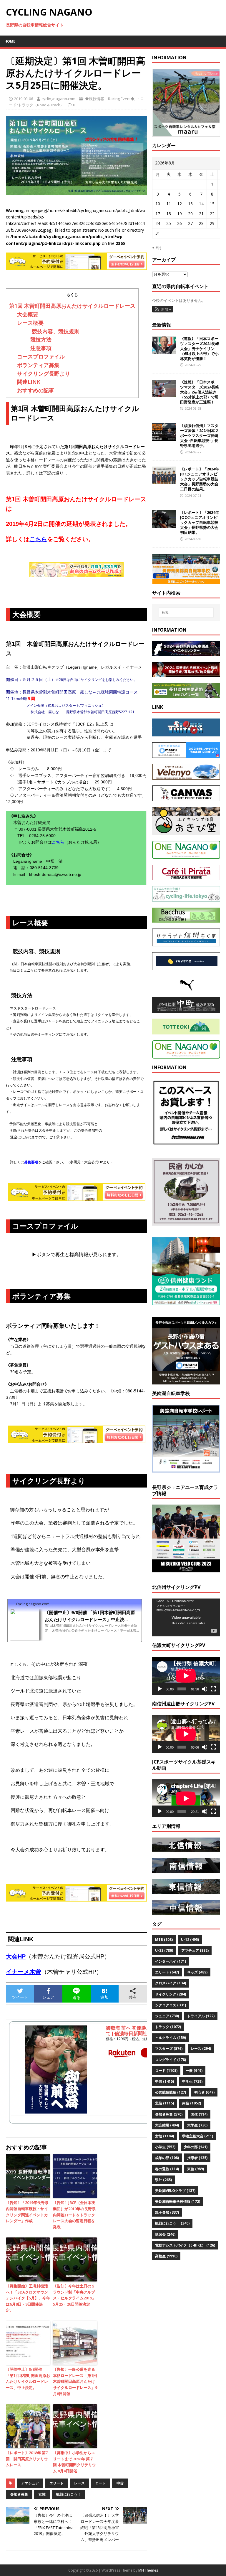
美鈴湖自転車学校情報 (178, 2201)
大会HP (16, 1956)
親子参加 (167, 2212)
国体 (199, 2114)
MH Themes (148, 2570)
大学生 (197, 2125)
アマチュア (30, 2483)
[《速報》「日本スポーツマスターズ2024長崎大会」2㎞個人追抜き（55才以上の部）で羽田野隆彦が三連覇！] (164, 394)
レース (79, 2483)
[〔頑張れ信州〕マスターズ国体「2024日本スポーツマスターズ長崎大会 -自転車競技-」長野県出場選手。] (164, 437)
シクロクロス (171, 2005)
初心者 (204, 2092)
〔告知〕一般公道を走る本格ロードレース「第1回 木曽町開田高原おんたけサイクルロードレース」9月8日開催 (75, 2381)
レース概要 (30, 323)
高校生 (166, 2256)
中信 (120, 2483)
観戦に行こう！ (69, 2494)
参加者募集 (19, 2494)
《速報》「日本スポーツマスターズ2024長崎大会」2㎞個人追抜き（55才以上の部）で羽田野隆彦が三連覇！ (200, 392)
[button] (163, 309)
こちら (58, 842)
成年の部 (167, 2158)
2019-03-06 (24, 99)
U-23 (164, 1950)
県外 (163, 2180)
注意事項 (38, 348)
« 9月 (157, 247)
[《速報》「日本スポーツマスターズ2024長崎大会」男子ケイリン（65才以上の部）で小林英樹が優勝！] (164, 350)
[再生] (160, 1689)
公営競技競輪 (171, 2092)
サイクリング (171, 1994)
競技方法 (38, 339)
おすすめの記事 (36, 390)
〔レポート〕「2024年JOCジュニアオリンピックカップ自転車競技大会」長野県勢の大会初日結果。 (200, 522)
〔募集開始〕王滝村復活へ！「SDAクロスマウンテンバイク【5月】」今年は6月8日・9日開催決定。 (28, 2298)
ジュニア (167, 2016)
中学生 (192, 2081)
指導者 (197, 2158)
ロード (101, 2483)
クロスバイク (171, 1983)
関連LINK (29, 382)
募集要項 (31, 1162)
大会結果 (167, 2125)
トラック (168, 2027)
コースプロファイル (41, 356)
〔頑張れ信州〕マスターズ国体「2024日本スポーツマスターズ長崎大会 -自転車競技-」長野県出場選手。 (200, 435)
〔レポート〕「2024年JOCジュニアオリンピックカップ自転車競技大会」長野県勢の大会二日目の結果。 (200, 479)
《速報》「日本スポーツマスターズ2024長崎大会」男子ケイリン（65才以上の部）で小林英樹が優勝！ (200, 349)
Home (10, 41)
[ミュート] (205, 1689)
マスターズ (169, 2048)
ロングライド (171, 2060)
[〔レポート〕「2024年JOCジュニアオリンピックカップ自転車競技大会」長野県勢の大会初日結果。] (164, 524)
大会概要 (28, 314)
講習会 (165, 2234)
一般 (194, 2071)
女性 (42, 2494)
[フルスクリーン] (213, 1689)
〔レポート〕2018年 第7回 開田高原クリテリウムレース (27, 2459)
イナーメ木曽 (24, 1972)
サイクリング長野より (44, 373)
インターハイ (171, 1961)
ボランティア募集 (38, 365)
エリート (56, 2483)
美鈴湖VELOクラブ (175, 2191)
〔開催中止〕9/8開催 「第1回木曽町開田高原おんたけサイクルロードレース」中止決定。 (28, 2378)
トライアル (201, 2016)
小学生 (165, 2147)
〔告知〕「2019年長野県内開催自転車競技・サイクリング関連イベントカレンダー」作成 (27, 2212)
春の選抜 (167, 2169)
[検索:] (186, 613)
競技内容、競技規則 (52, 331)
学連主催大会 (198, 2136)
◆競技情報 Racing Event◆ (110, 99)
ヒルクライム (171, 2038)
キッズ (197, 1972)
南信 (192, 2103)
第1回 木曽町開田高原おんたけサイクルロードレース (72, 306)
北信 (164, 2103)
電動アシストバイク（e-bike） (185, 2245)
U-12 (190, 1940)
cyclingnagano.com (58, 99)
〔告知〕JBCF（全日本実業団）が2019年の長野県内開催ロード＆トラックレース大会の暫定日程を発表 (74, 2215)
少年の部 (196, 2147)
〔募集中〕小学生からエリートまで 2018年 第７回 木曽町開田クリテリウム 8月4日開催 (74, 2462)
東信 (196, 2169)
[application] (186, 1618)
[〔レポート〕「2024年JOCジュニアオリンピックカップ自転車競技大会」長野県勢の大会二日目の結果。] (164, 481)
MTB (164, 1940)
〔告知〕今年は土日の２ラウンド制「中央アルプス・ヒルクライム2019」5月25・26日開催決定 (74, 2295)
